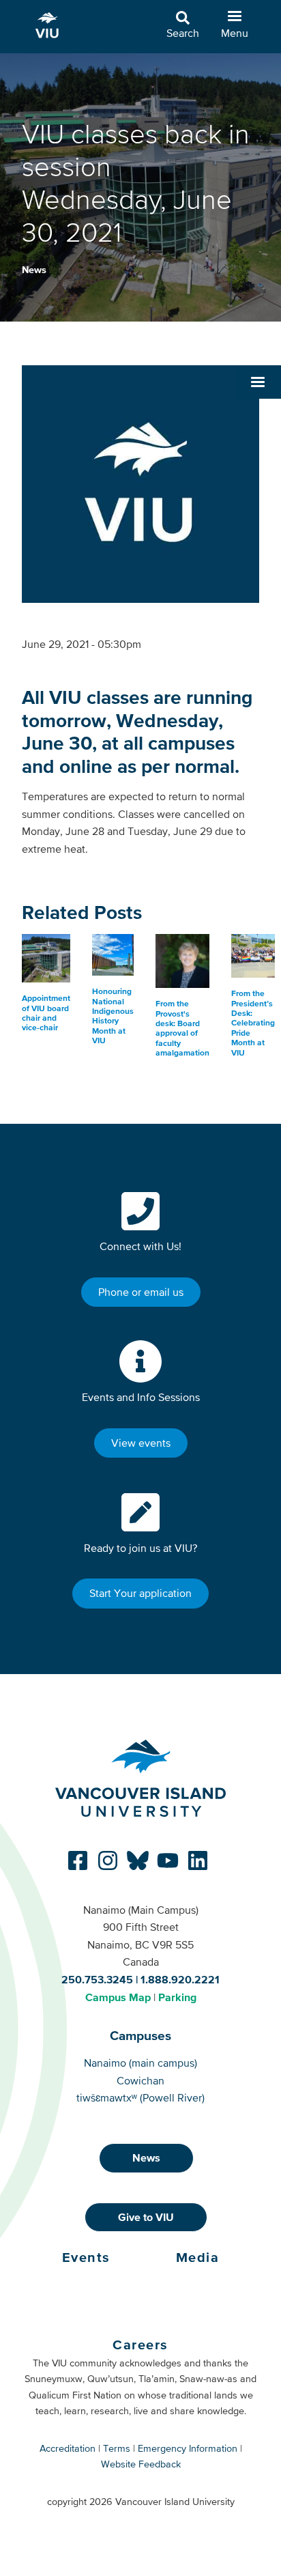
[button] (258, 382)
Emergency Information (188, 2448)
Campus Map (118, 1997)
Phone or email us (141, 1292)
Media (198, 2257)
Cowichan (140, 2080)
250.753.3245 (97, 1979)
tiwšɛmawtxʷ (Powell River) (140, 2097)
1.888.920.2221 (180, 1979)
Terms (117, 2448)
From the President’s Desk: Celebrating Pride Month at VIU (253, 1023)
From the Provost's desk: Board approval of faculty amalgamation (182, 1028)
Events (86, 2257)
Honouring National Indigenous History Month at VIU (113, 1016)
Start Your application (140, 1593)
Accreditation (68, 2448)
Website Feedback (141, 2464)
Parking (177, 1997)
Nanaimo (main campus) (140, 2063)
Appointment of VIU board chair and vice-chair (46, 1013)
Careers (140, 2345)
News (34, 270)
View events (141, 1443)
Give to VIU (146, 2217)
